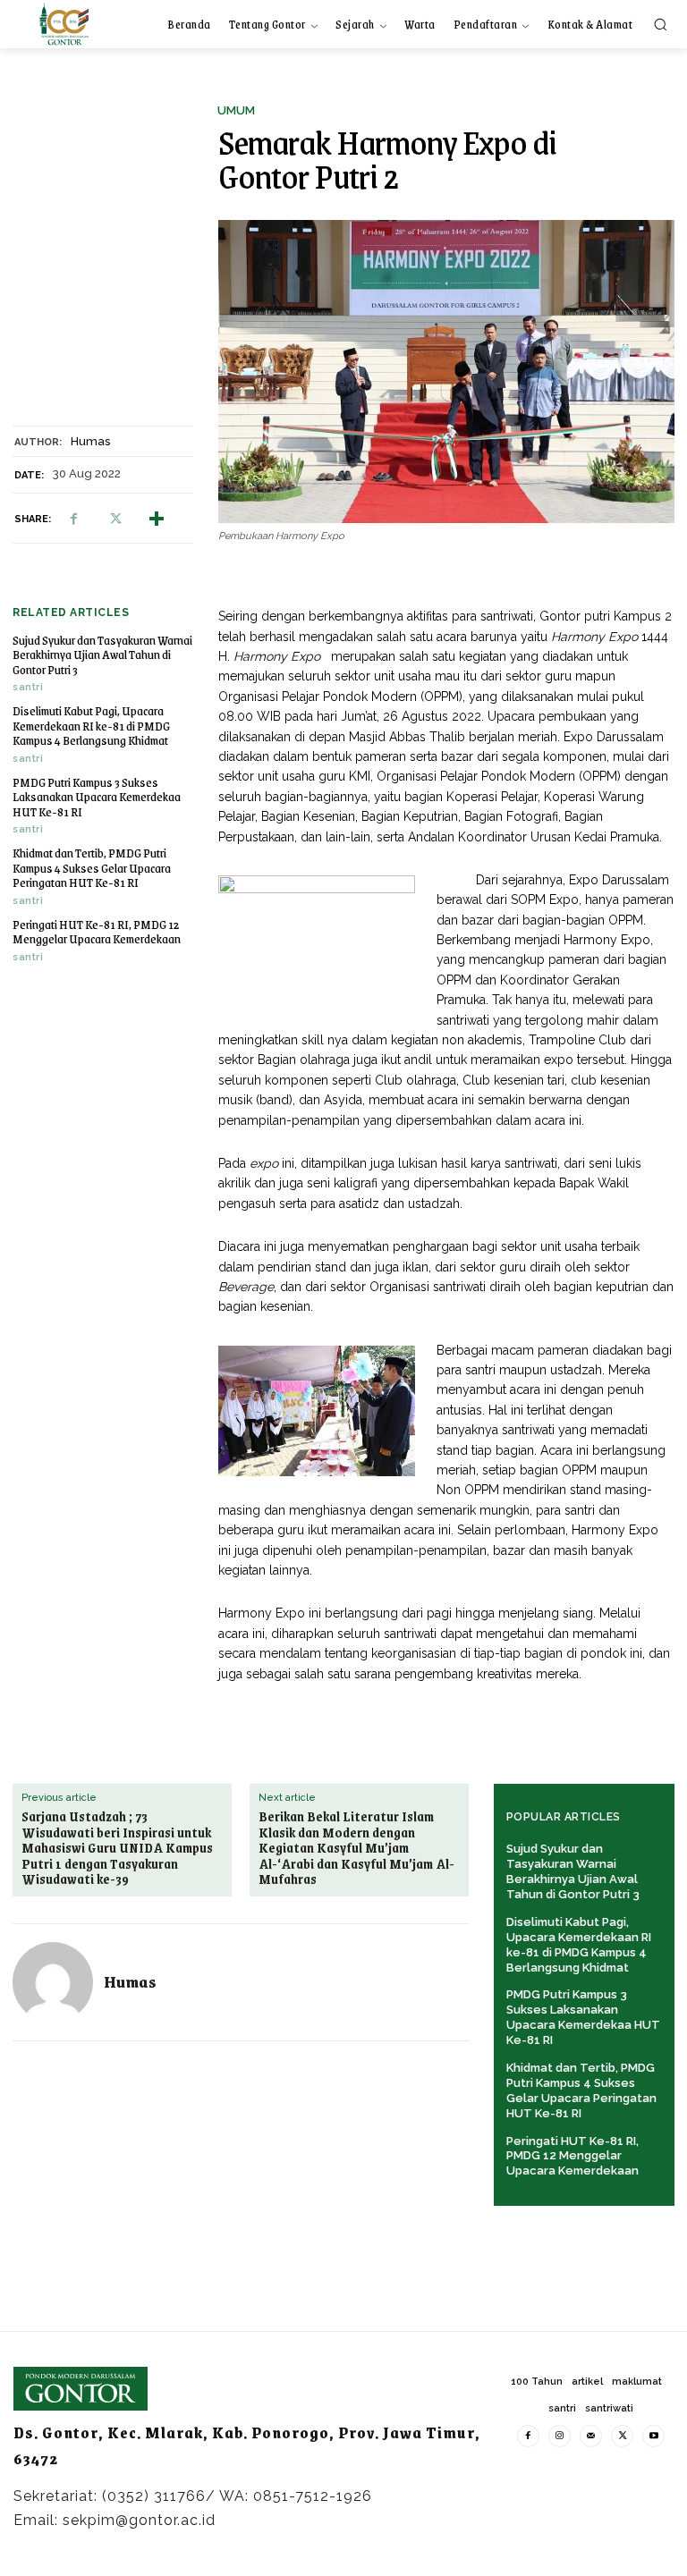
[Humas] (53, 1982)
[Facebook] (73, 519)
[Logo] (64, 24)
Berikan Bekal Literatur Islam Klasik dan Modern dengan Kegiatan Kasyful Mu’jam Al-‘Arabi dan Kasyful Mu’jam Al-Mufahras (356, 1848)
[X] (114, 519)
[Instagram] (560, 2436)
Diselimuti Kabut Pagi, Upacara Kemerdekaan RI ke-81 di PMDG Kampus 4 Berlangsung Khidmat (91, 725)
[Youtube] (653, 2436)
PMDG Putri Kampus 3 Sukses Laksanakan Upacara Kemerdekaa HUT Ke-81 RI (97, 797)
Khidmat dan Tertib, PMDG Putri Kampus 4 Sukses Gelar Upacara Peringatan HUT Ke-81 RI (92, 867)
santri (28, 687)
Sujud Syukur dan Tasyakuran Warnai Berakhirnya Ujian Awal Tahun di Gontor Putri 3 (102, 655)
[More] (157, 519)
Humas (90, 441)
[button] (660, 24)
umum (236, 110)
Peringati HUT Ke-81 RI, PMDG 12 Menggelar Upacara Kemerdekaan (97, 932)
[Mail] (591, 2436)
